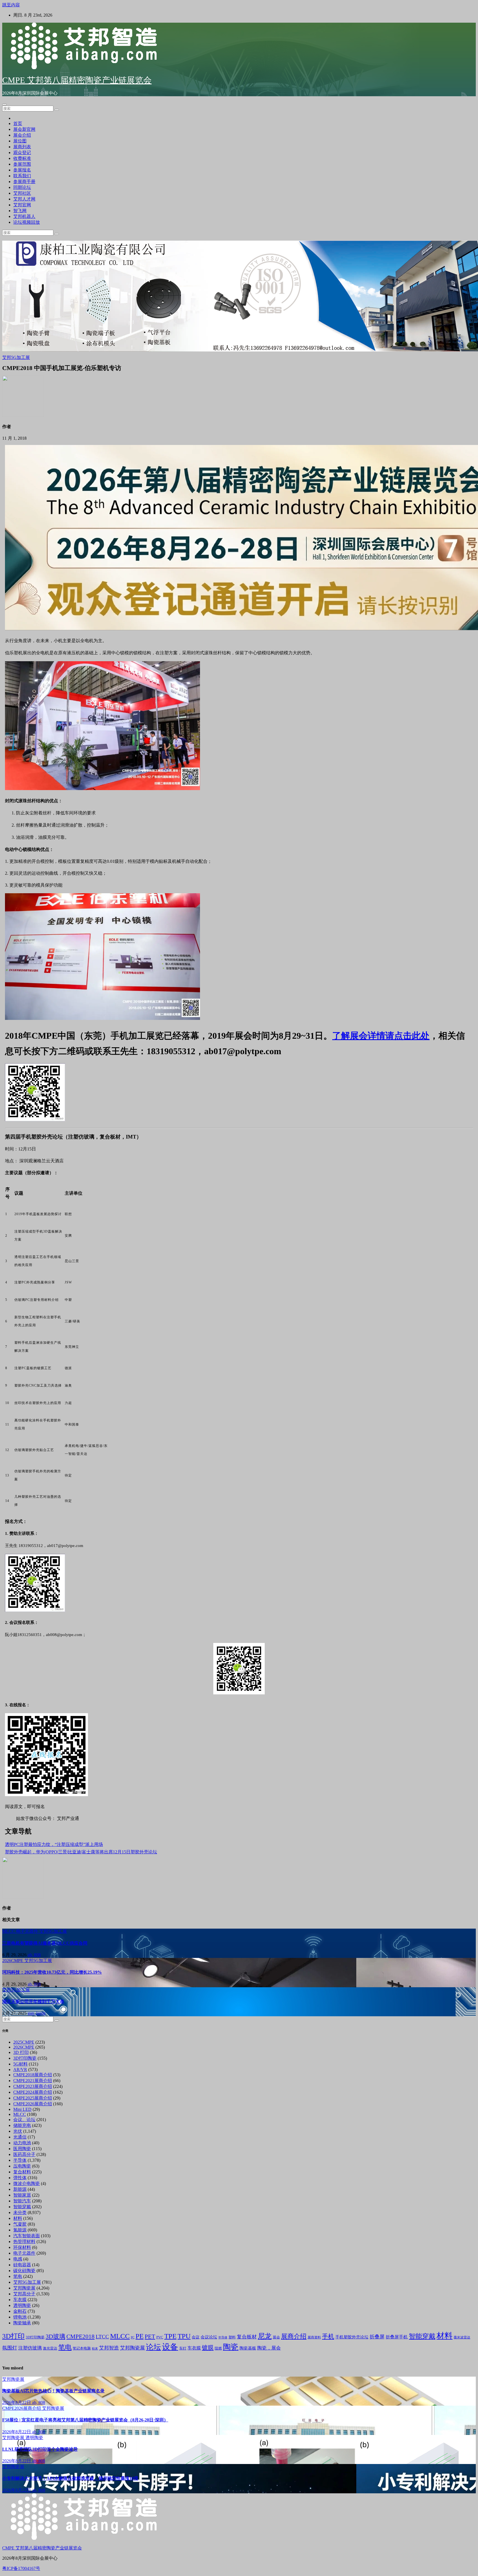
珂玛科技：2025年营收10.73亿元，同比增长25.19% (52, 1972)
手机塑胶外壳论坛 (352, 2337)
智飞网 (20, 211)
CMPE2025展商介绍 (33, 2098)
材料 (18, 2218)
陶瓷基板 (248, 2348)
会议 (196, 2337)
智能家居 (22, 2195)
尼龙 (265, 2336)
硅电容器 (22, 2265)
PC (133, 2337)
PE (140, 2336)
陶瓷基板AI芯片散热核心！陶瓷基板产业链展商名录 (53, 2391)
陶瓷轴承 (22, 2323)
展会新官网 (24, 129)
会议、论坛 (24, 2120)
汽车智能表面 (27, 2236)
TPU (184, 2336)
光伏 (18, 2131)
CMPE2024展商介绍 (33, 2092)
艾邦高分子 (24, 2294)
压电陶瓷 (22, 2166)
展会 (276, 2337)
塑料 (232, 2337)
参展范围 (22, 164)
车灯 (183, 2348)
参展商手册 (24, 182)
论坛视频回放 (27, 222)
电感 (18, 2259)
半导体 (20, 2160)
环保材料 (22, 2247)
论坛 (154, 2347)
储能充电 (22, 2125)
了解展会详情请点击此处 (381, 1036)
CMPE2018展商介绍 (33, 2075)
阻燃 (218, 2348)
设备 (170, 2347)
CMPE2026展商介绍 (33, 2104)
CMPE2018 (80, 2337)
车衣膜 (20, 2300)
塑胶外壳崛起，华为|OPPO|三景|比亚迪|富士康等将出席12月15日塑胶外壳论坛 (81, 1852)
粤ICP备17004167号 (21, 2568)
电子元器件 (28, 1931)
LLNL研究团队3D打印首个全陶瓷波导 (40, 2449)
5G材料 (20, 2064)
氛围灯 (10, 2348)
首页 (18, 123)
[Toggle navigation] (4, 105)
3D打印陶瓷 (25, 2058)
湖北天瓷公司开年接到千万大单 (33, 2001)
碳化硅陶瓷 (24, 2271)
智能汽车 (22, 2201)
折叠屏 (377, 2337)
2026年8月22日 (17, 2402)
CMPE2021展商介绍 (33, 2081)
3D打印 (13, 2336)
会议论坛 (209, 2337)
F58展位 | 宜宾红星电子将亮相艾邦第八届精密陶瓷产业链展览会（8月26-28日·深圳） (85, 2420)
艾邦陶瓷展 (24, 2288)
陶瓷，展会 (269, 2348)
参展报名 (22, 170)
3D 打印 (21, 2052)
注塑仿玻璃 (30, 2348)
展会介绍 (22, 135)
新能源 (20, 2189)
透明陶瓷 (22, 2305)
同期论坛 (22, 187)
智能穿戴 (22, 2207)
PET (150, 2337)
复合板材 (247, 2337)
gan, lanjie (37, 2013)
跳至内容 (11, 5)
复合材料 (22, 2172)
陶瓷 (231, 2347)
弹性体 (20, 2178)
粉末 (95, 2349)
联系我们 (22, 176)
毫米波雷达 (462, 2337)
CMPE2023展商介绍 (33, 2086)
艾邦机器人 (24, 216)
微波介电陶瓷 (27, 2183)
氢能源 (20, 2230)
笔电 (18, 2276)
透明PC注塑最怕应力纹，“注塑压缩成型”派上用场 (54, 1844)
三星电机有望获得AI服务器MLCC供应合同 (45, 1943)
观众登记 (22, 153)
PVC (160, 2337)
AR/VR (20, 2070)
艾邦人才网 (24, 199)
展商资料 (314, 2337)
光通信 (20, 2137)
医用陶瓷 (22, 2149)
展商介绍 (294, 2336)
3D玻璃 (55, 2337)
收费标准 (22, 158)
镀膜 (208, 2348)
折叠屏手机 (397, 2337)
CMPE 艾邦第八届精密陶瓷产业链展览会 (77, 80)
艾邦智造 (109, 2348)
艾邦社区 (22, 193)
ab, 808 (34, 1955)
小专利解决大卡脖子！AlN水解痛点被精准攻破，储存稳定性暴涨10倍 (70, 2478)
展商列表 (22, 147)
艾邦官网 (22, 205)
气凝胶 (20, 2224)
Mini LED (22, 2109)
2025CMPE (24, 2042)
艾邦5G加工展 (16, 357)
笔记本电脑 (82, 2348)
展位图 (20, 141)
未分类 (20, 2212)
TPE (170, 2336)
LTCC (102, 2337)
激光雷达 (50, 2348)
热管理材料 (24, 2242)
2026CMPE (13, 1961)
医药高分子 (24, 2154)
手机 (328, 2336)
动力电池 (22, 2143)
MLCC (9, 1931)
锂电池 (20, 2317)
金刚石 (20, 2311)
